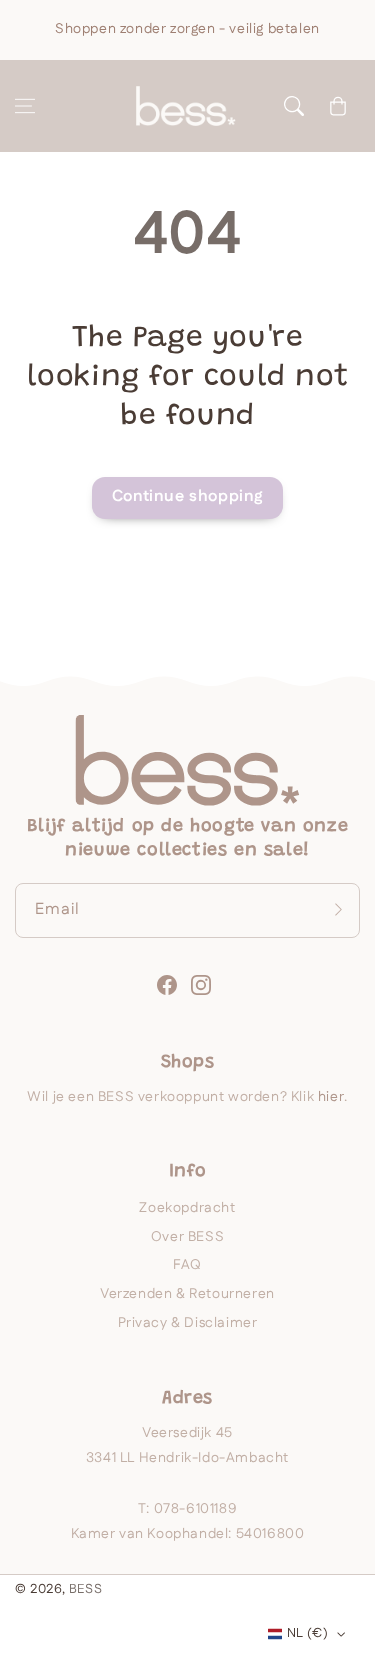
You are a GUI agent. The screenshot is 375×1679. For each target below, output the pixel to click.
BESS (85, 1589)
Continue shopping (187, 496)
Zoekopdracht (187, 1208)
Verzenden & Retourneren (187, 1294)
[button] (25, 106)
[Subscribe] (338, 910)
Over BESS (187, 1237)
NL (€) (307, 1633)
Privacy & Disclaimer (188, 1323)
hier (331, 1097)
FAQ (187, 1265)
